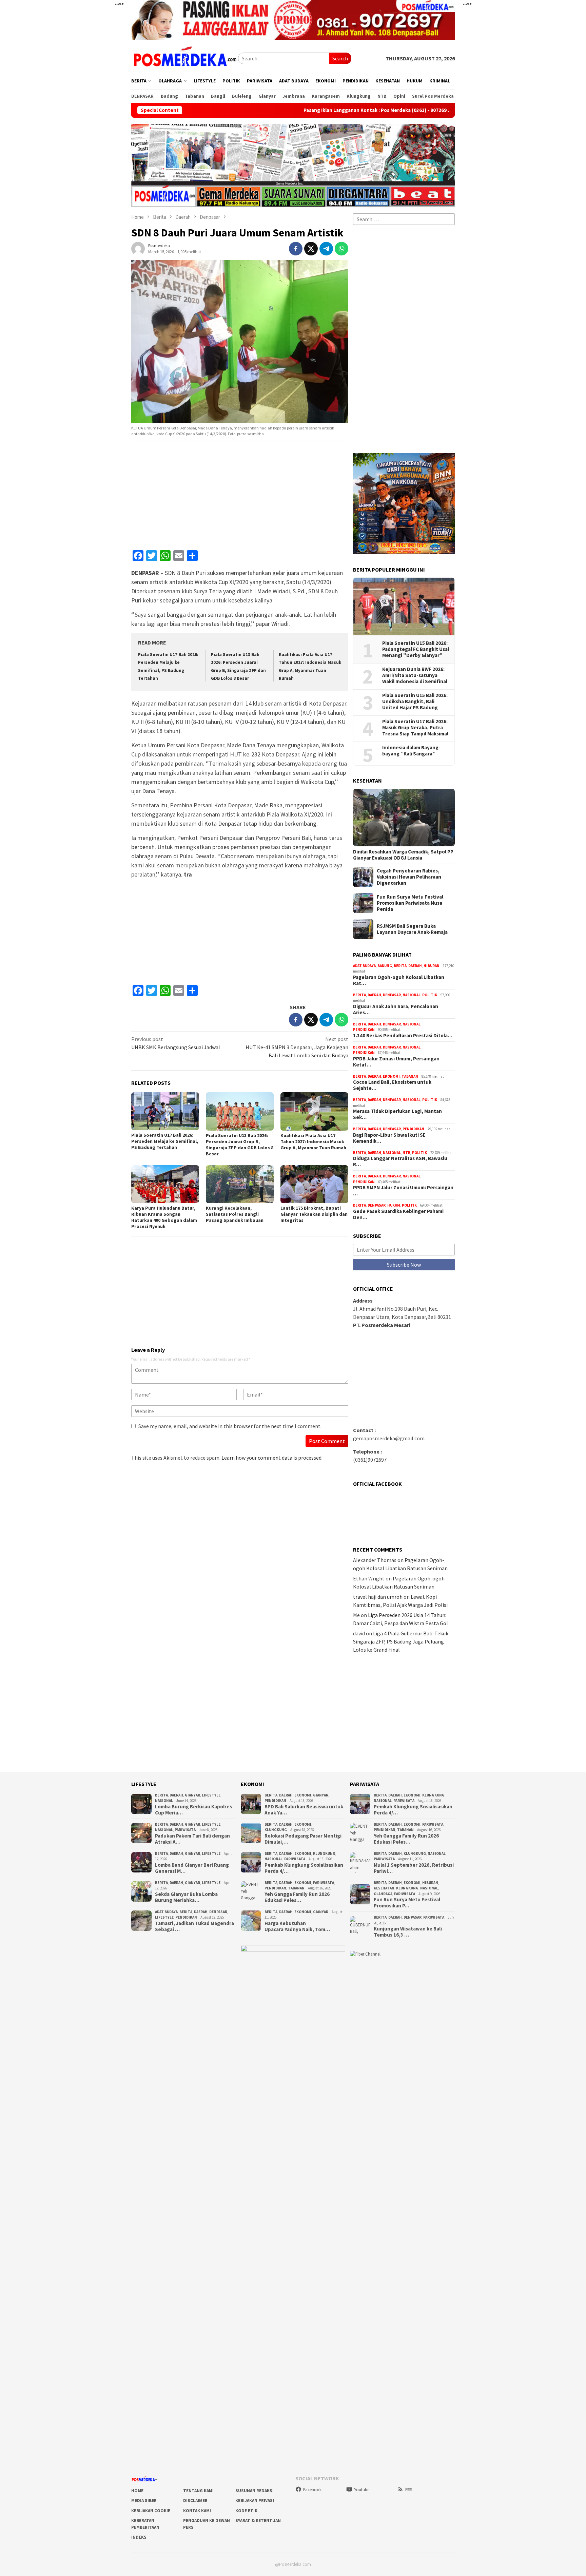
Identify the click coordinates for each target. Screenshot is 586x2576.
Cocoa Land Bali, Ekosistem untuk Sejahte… (392, 1085)
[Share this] (296, 249)
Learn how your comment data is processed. (272, 1458)
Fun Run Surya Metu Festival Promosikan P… (407, 1903)
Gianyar (192, 1795)
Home (137, 2491)
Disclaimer (195, 2501)
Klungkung (276, 1830)
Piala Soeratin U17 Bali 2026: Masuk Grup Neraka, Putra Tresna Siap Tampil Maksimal (415, 728)
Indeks (139, 2537)
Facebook (312, 2490)
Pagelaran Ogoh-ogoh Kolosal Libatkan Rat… (399, 980)
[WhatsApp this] (341, 249)
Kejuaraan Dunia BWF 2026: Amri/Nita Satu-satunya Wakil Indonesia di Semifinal (415, 675)
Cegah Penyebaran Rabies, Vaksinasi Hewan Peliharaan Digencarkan (409, 877)
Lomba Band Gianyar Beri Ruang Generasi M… (192, 1868)
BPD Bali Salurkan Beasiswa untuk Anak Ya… (304, 1810)
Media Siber (144, 2501)
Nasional (412, 995)
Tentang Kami (198, 2491)
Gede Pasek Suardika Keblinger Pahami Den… (398, 1214)
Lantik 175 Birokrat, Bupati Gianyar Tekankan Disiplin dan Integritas (314, 1214)
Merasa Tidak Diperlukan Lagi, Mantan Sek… (397, 1114)
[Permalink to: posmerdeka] (138, 248)
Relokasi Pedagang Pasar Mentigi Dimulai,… (303, 1839)
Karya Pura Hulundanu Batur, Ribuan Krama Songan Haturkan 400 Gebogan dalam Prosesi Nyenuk (164, 1217)
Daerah (415, 966)
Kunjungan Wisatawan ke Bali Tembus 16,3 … (408, 1932)
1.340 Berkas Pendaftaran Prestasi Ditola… (403, 1036)
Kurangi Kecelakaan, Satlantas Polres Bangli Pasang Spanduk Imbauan (235, 1214)
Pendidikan (364, 1030)
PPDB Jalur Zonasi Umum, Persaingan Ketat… (396, 1062)
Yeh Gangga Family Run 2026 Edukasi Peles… (297, 1897)
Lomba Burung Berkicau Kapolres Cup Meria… (193, 1810)
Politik (430, 995)
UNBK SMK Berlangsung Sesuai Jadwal (176, 1043)
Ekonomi (391, 1076)
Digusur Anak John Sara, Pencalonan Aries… (396, 1010)
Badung (385, 966)
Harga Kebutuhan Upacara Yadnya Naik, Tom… (297, 1926)
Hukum (394, 1205)
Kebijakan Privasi (255, 2501)
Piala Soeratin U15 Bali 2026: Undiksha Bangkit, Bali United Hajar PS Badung (415, 701)
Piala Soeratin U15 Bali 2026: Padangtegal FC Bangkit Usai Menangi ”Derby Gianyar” (416, 649)
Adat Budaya (364, 966)
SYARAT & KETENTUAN (258, 2521)
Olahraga (383, 1894)
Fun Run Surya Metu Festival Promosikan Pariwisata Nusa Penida (410, 903)
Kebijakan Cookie (151, 2511)
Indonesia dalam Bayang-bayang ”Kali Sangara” (411, 751)
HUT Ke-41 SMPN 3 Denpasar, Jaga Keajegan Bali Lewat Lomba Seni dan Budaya (297, 1047)
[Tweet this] (311, 249)
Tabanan (410, 1076)
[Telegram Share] (326, 249)
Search (340, 58)
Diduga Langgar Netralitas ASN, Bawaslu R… (400, 1161)
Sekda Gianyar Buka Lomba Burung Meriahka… (186, 1897)
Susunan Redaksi (255, 2491)
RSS (409, 2490)
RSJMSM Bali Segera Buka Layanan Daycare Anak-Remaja (412, 929)
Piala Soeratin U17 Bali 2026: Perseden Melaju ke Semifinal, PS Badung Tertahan (165, 1141)
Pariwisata (185, 1830)
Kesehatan (384, 1888)
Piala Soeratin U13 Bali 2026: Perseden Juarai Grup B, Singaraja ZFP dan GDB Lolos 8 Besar (240, 1145)
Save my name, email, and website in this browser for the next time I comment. (230, 1426)
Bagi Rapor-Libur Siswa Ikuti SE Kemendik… (389, 1138)
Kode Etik (246, 2511)
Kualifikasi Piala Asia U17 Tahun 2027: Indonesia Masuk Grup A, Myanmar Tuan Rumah (313, 1141)
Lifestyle (211, 1795)
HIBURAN (432, 966)
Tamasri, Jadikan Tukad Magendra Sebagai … (194, 1926)
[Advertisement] (91, 136)
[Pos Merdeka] (185, 58)
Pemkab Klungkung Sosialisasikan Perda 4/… (304, 1868)
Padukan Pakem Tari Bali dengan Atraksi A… (192, 1839)
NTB (406, 1153)
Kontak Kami (197, 2511)
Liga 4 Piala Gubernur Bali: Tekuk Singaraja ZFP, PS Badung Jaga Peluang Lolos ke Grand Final (401, 1641)
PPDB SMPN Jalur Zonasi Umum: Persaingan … (403, 1191)
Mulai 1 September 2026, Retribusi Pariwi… (414, 1868)
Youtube (362, 2490)
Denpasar (392, 995)
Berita (400, 966)
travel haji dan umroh (378, 1597)
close (119, 3)
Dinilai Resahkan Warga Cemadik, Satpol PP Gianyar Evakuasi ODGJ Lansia (403, 855)
